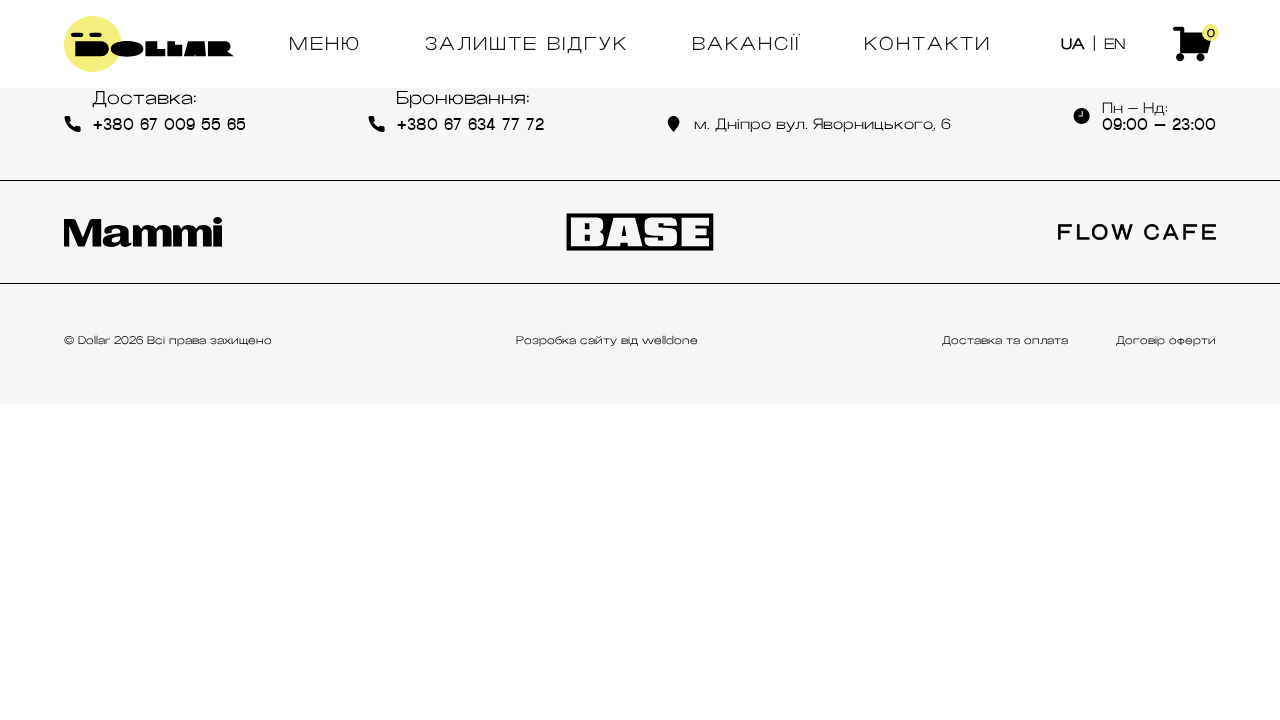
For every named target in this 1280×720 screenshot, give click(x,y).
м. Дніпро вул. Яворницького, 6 (822, 124)
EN (1114, 44)
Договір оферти (1166, 340)
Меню (325, 44)
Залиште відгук (526, 44)
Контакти (927, 44)
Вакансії (746, 44)
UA (1073, 44)
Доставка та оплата (1005, 340)
